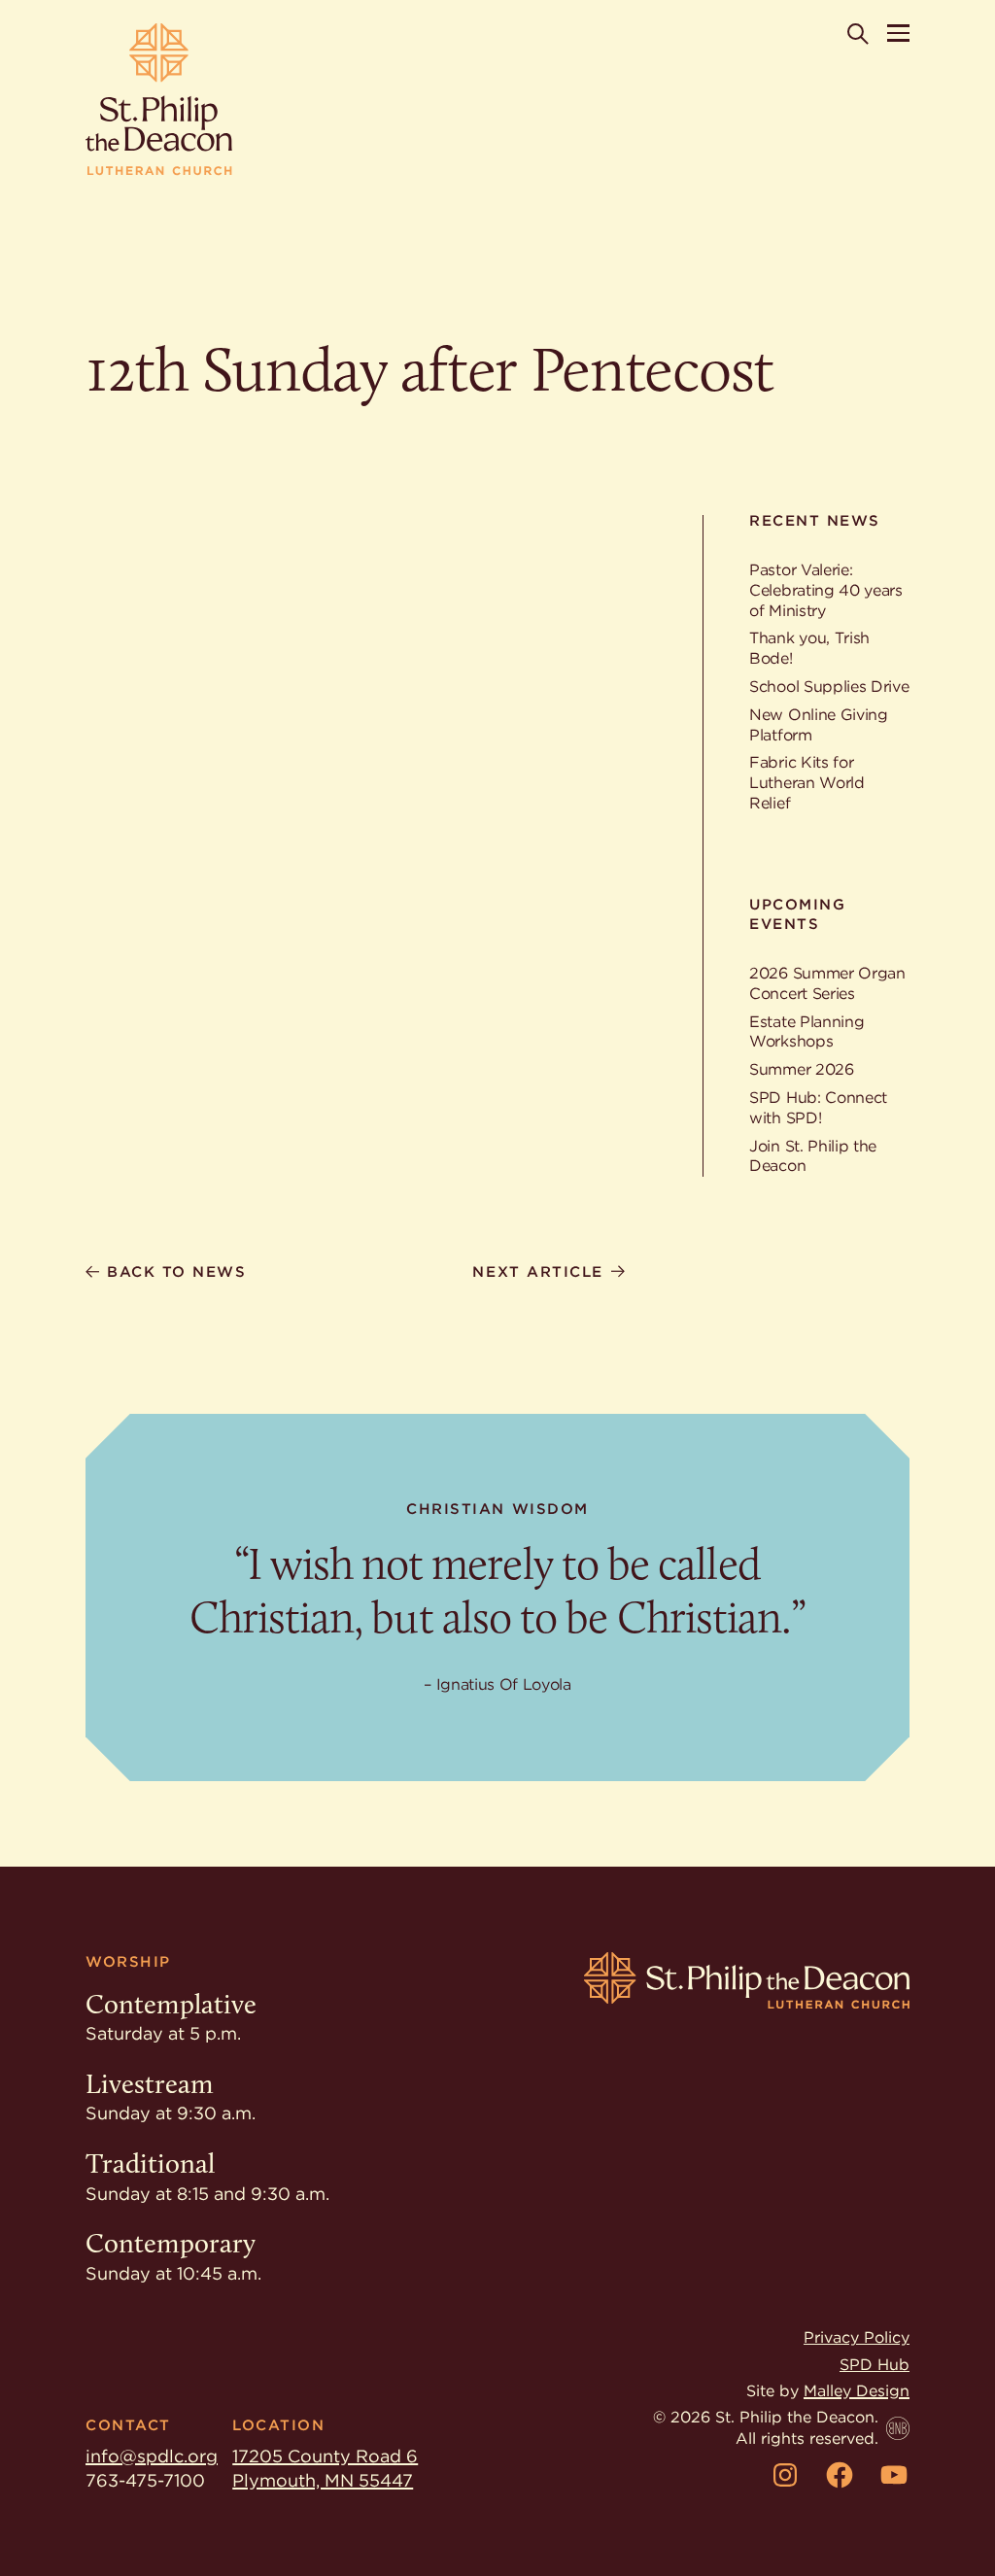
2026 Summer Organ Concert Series (827, 983)
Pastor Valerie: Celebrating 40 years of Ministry (826, 590)
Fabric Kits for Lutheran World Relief (807, 783)
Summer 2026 (801, 1069)
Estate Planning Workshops (806, 1032)
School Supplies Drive (829, 687)
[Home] (159, 100)
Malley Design (857, 2391)
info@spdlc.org (152, 2456)
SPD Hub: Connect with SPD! (818, 1108)
